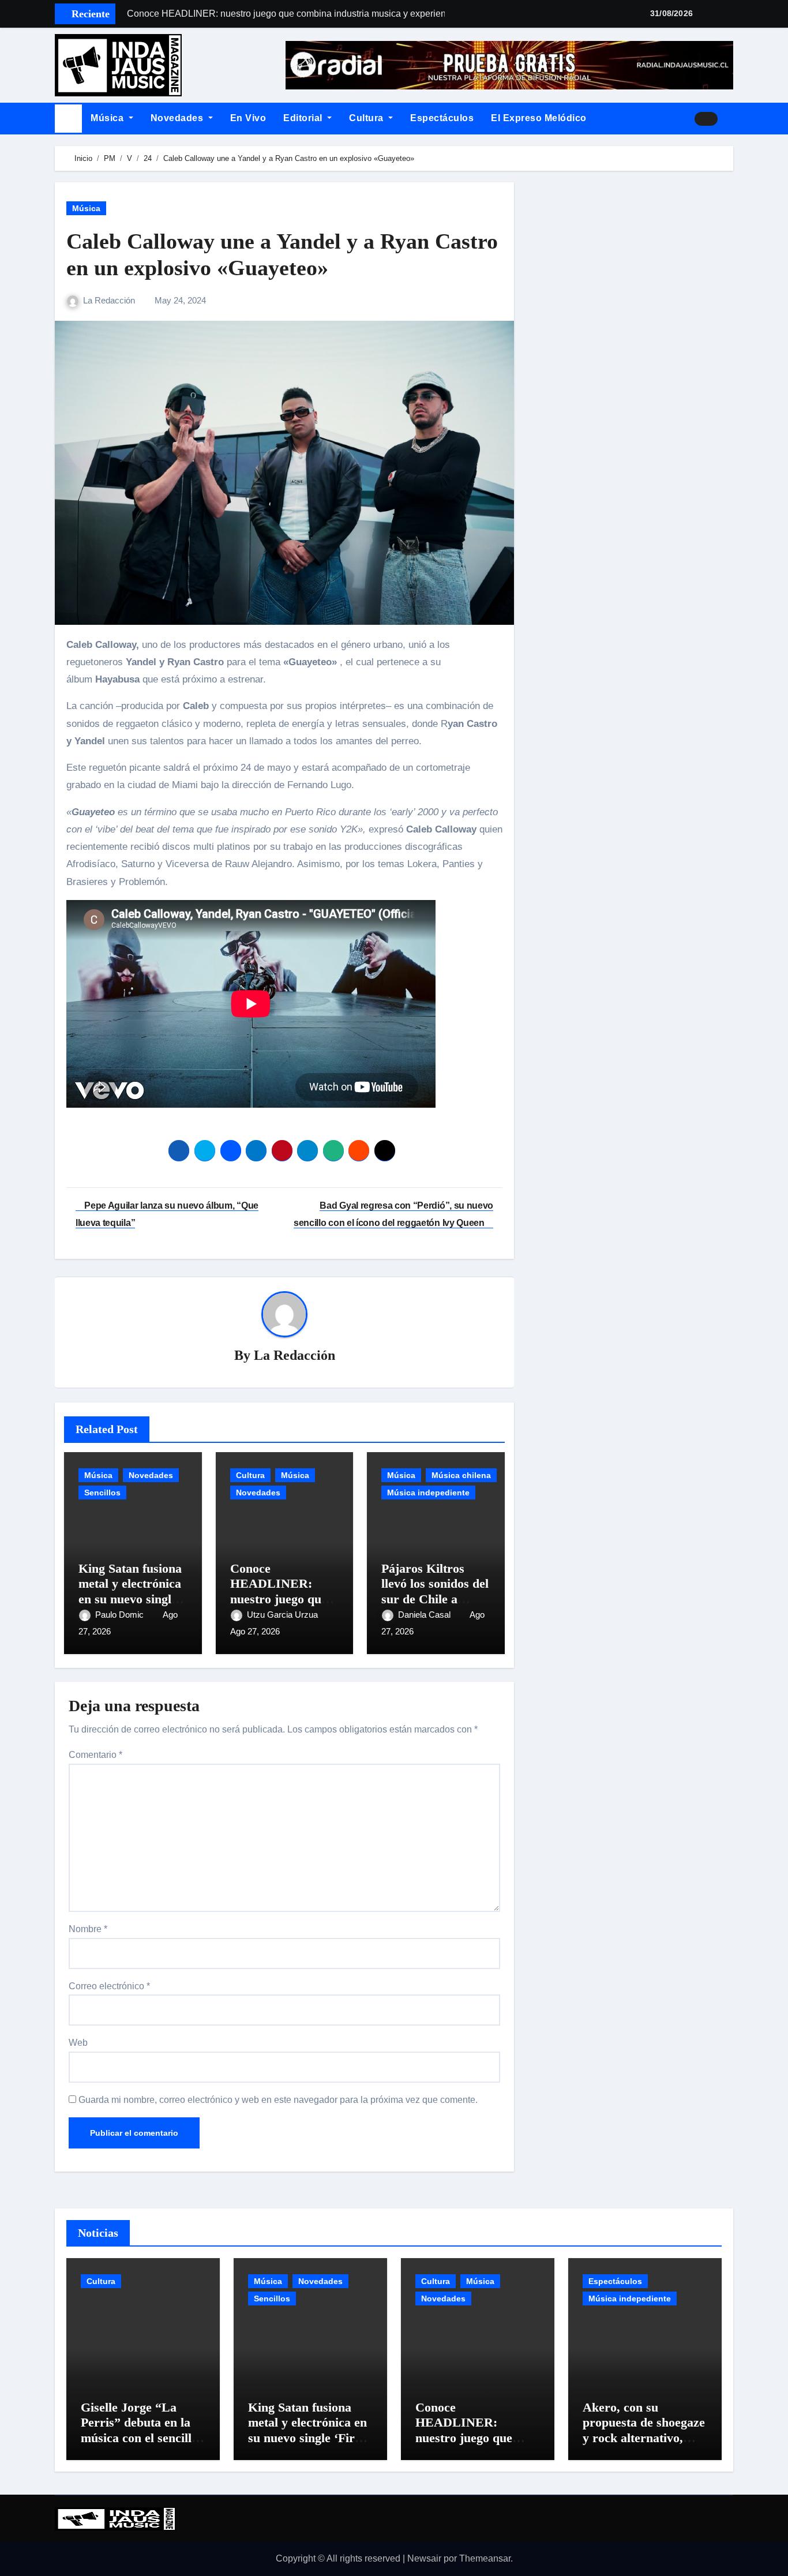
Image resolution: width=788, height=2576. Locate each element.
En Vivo (248, 118)
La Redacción (110, 300)
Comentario (95, 1755)
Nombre (88, 1929)
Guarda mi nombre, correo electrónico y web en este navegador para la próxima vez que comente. (278, 2100)
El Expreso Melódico (539, 118)
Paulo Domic (121, 1615)
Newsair (424, 2558)
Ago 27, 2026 (255, 1631)
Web (78, 2043)
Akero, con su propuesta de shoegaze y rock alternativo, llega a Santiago (644, 2430)
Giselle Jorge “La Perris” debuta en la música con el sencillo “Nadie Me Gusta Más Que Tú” (142, 2438)
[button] (730, 118)
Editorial (304, 118)
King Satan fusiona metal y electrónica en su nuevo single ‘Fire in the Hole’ (130, 1591)
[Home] (68, 119)
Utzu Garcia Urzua (284, 1615)
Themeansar (485, 2558)
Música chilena (461, 1475)
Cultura (367, 118)
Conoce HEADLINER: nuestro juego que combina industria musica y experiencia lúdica (472, 2445)
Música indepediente (428, 1493)
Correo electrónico (109, 1986)
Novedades (178, 118)
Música (108, 118)
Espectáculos (442, 118)
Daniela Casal (425, 1615)
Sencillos (102, 1493)
